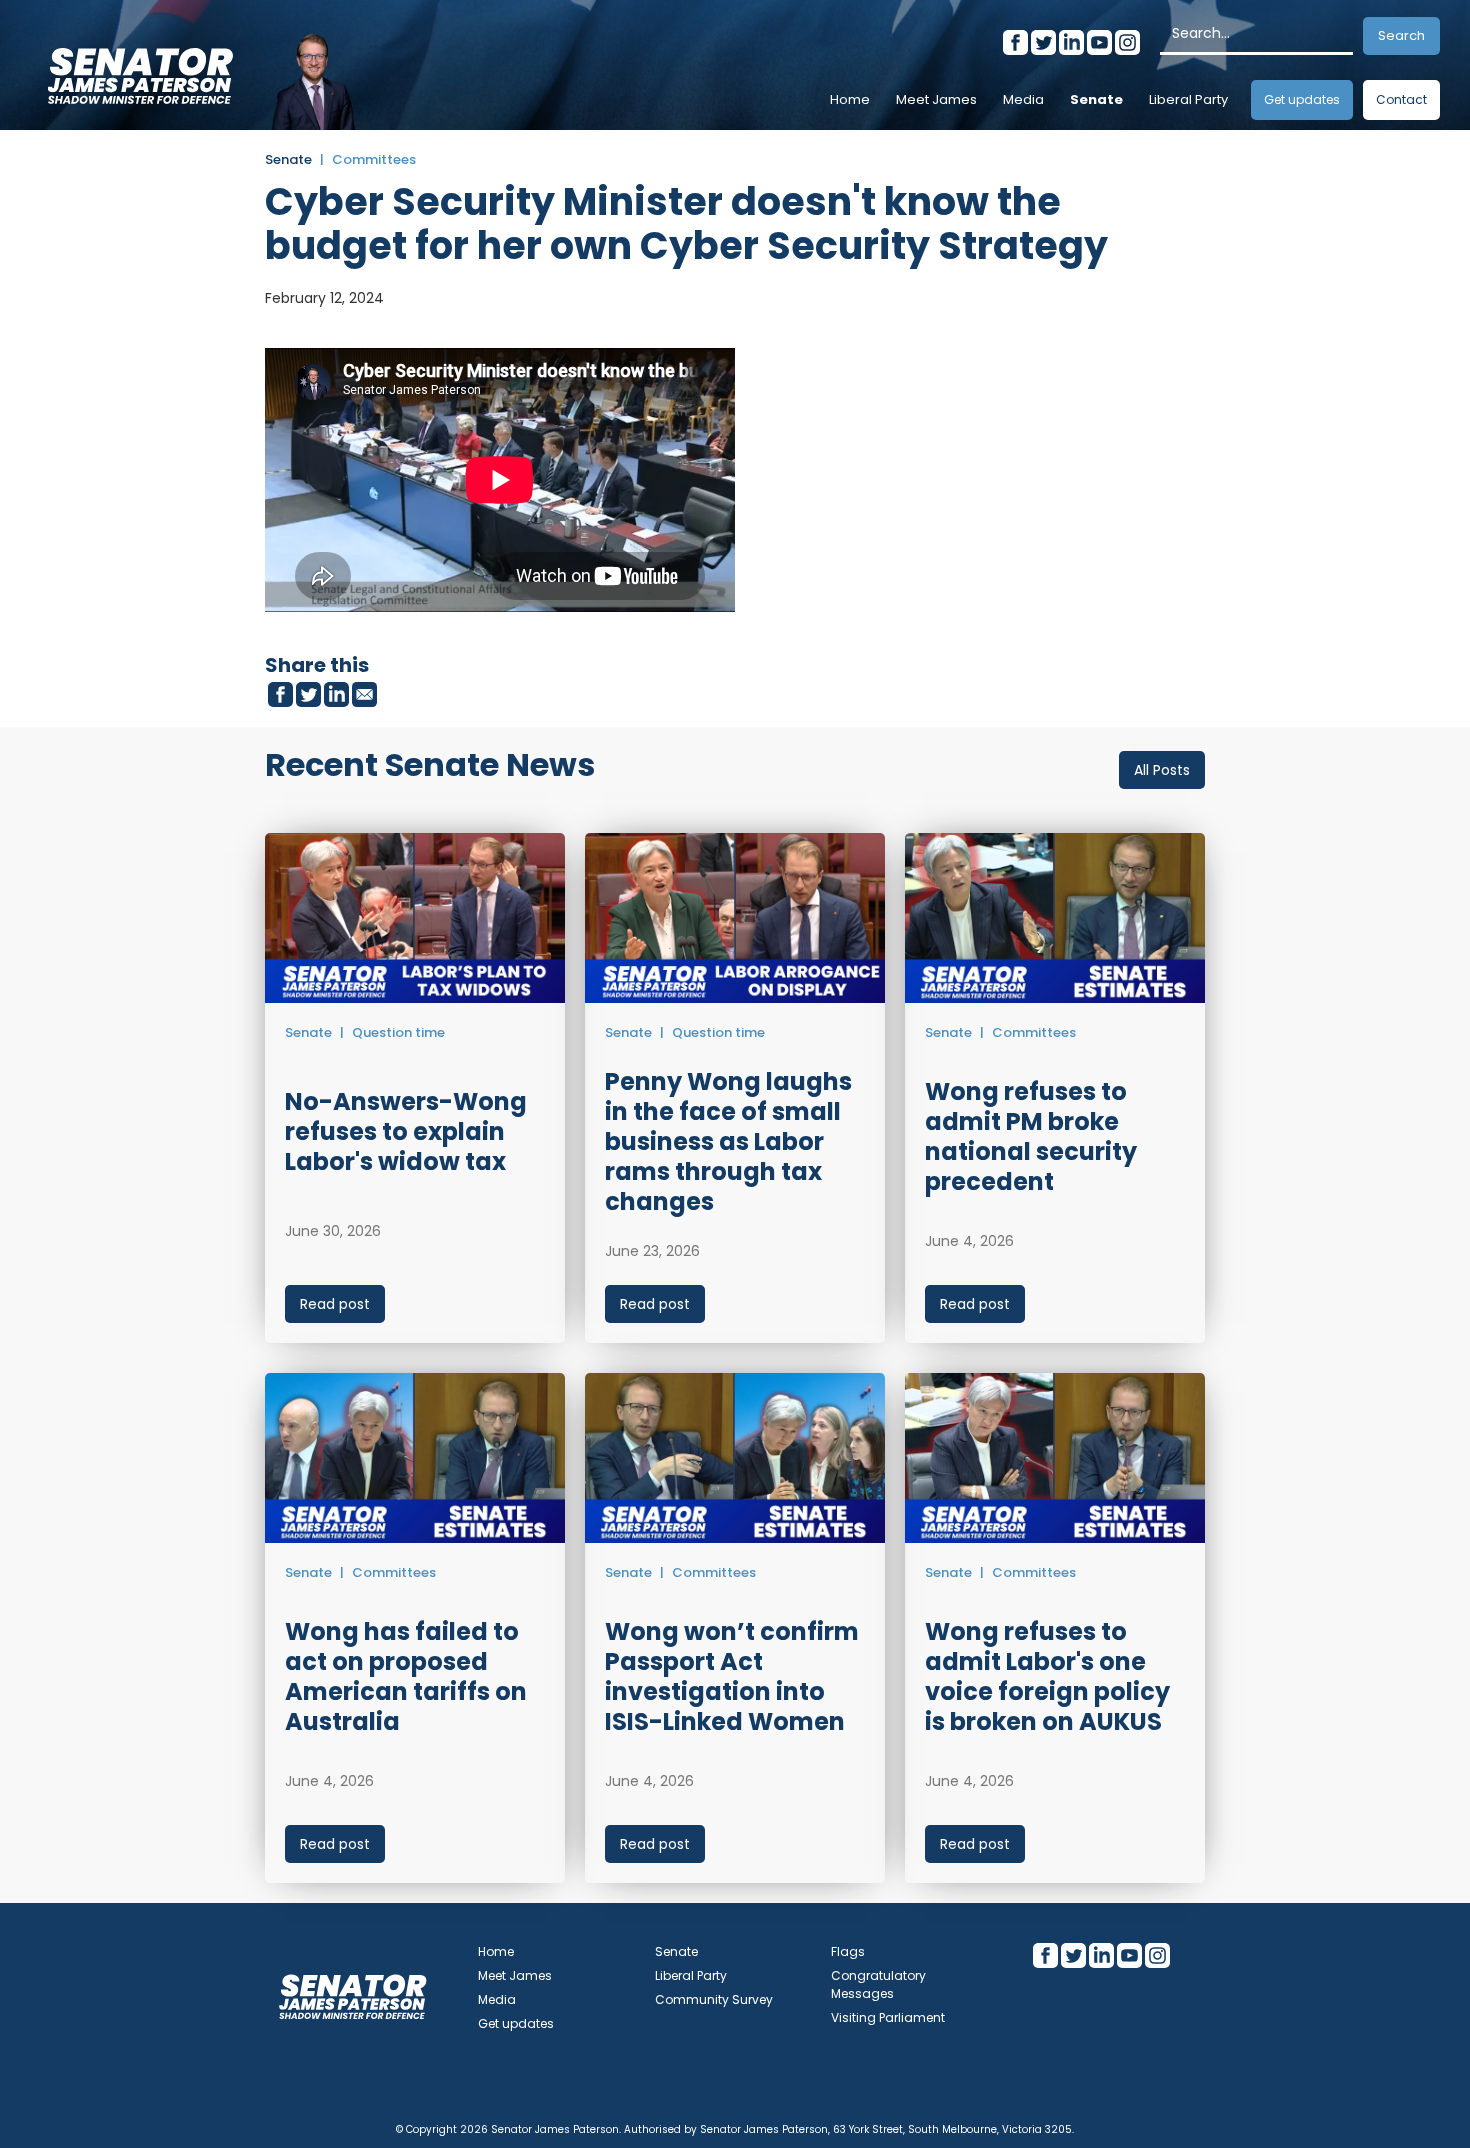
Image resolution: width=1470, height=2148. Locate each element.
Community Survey (714, 1999)
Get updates (1302, 99)
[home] (140, 70)
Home (850, 99)
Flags (848, 1951)
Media (1023, 99)
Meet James (936, 99)
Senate (1096, 99)
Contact (1401, 99)
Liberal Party (1188, 99)
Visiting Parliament (888, 2017)
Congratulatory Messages (878, 1984)
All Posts (1162, 770)
